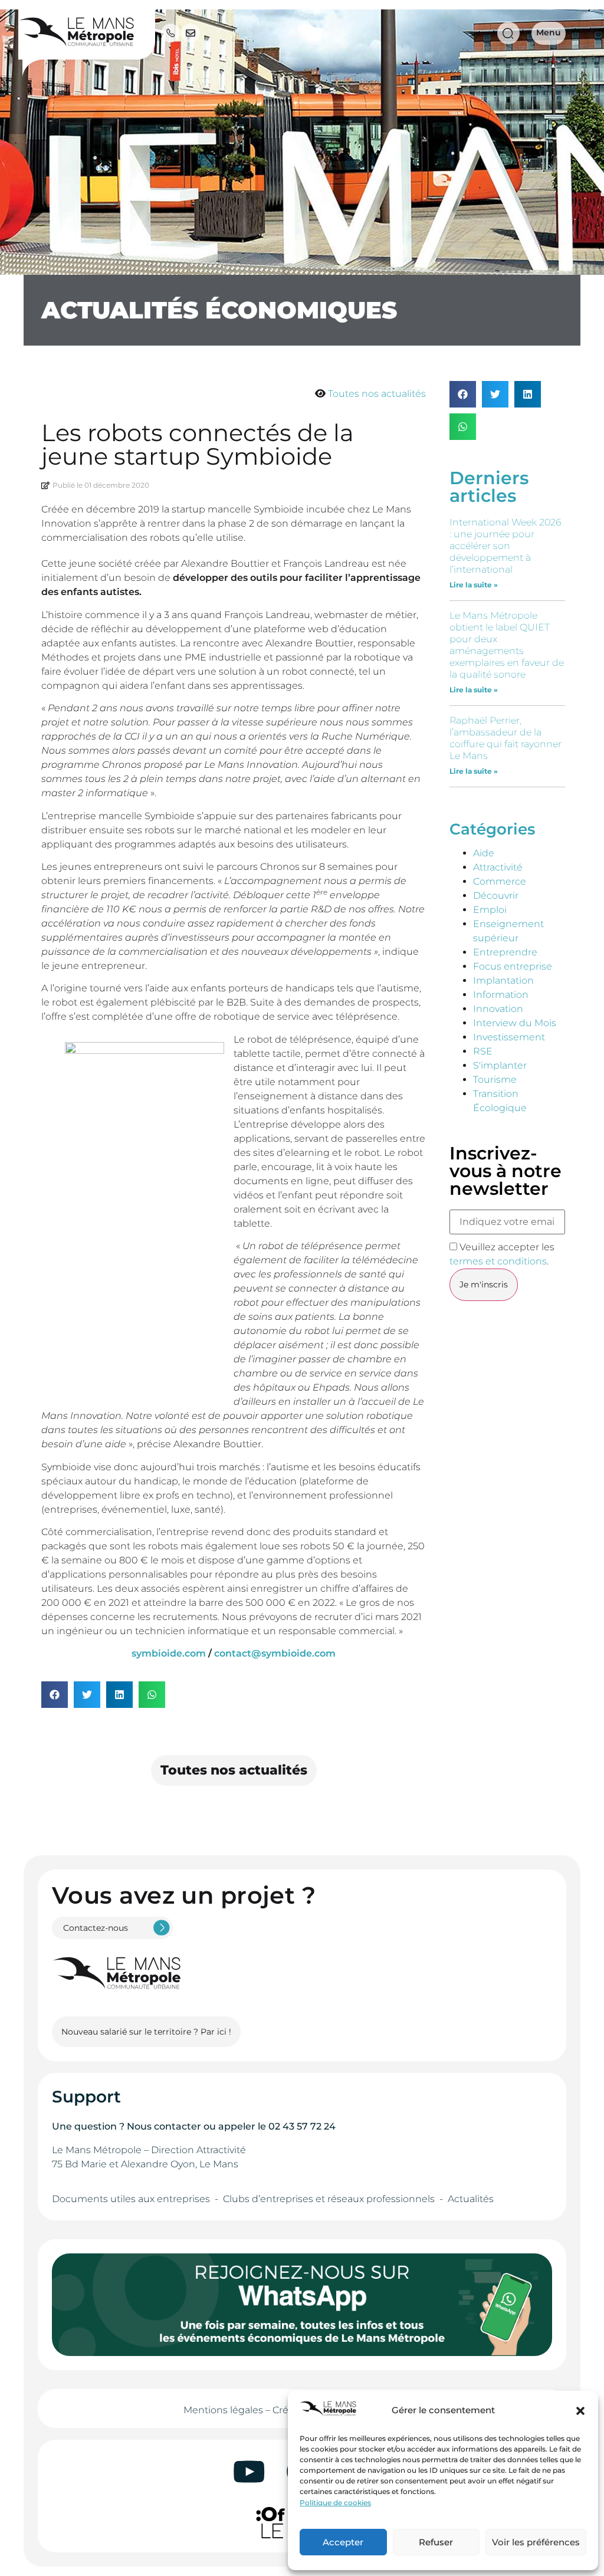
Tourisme (495, 1080)
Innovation (498, 1009)
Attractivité (498, 867)
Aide (484, 853)
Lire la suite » (474, 585)
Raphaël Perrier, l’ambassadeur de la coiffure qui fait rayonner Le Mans (505, 738)
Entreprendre (505, 952)
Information (501, 995)
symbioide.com (169, 1653)
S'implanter (500, 1065)
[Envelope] (191, 33)
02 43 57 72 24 (302, 2126)
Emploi (490, 910)
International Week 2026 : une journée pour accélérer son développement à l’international (505, 546)
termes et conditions (498, 1261)
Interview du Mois (515, 1023)
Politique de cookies (335, 2503)
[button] (580, 2411)
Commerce (500, 881)
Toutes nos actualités (377, 394)
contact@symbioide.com (275, 1653)
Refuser (436, 2542)
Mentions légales (223, 2410)
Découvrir (496, 896)
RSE (483, 1051)
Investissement (509, 1037)
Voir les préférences (536, 2542)
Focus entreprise (513, 966)
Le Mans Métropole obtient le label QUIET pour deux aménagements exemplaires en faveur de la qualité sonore (507, 645)
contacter (178, 2126)
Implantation (503, 980)
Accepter (343, 2542)
